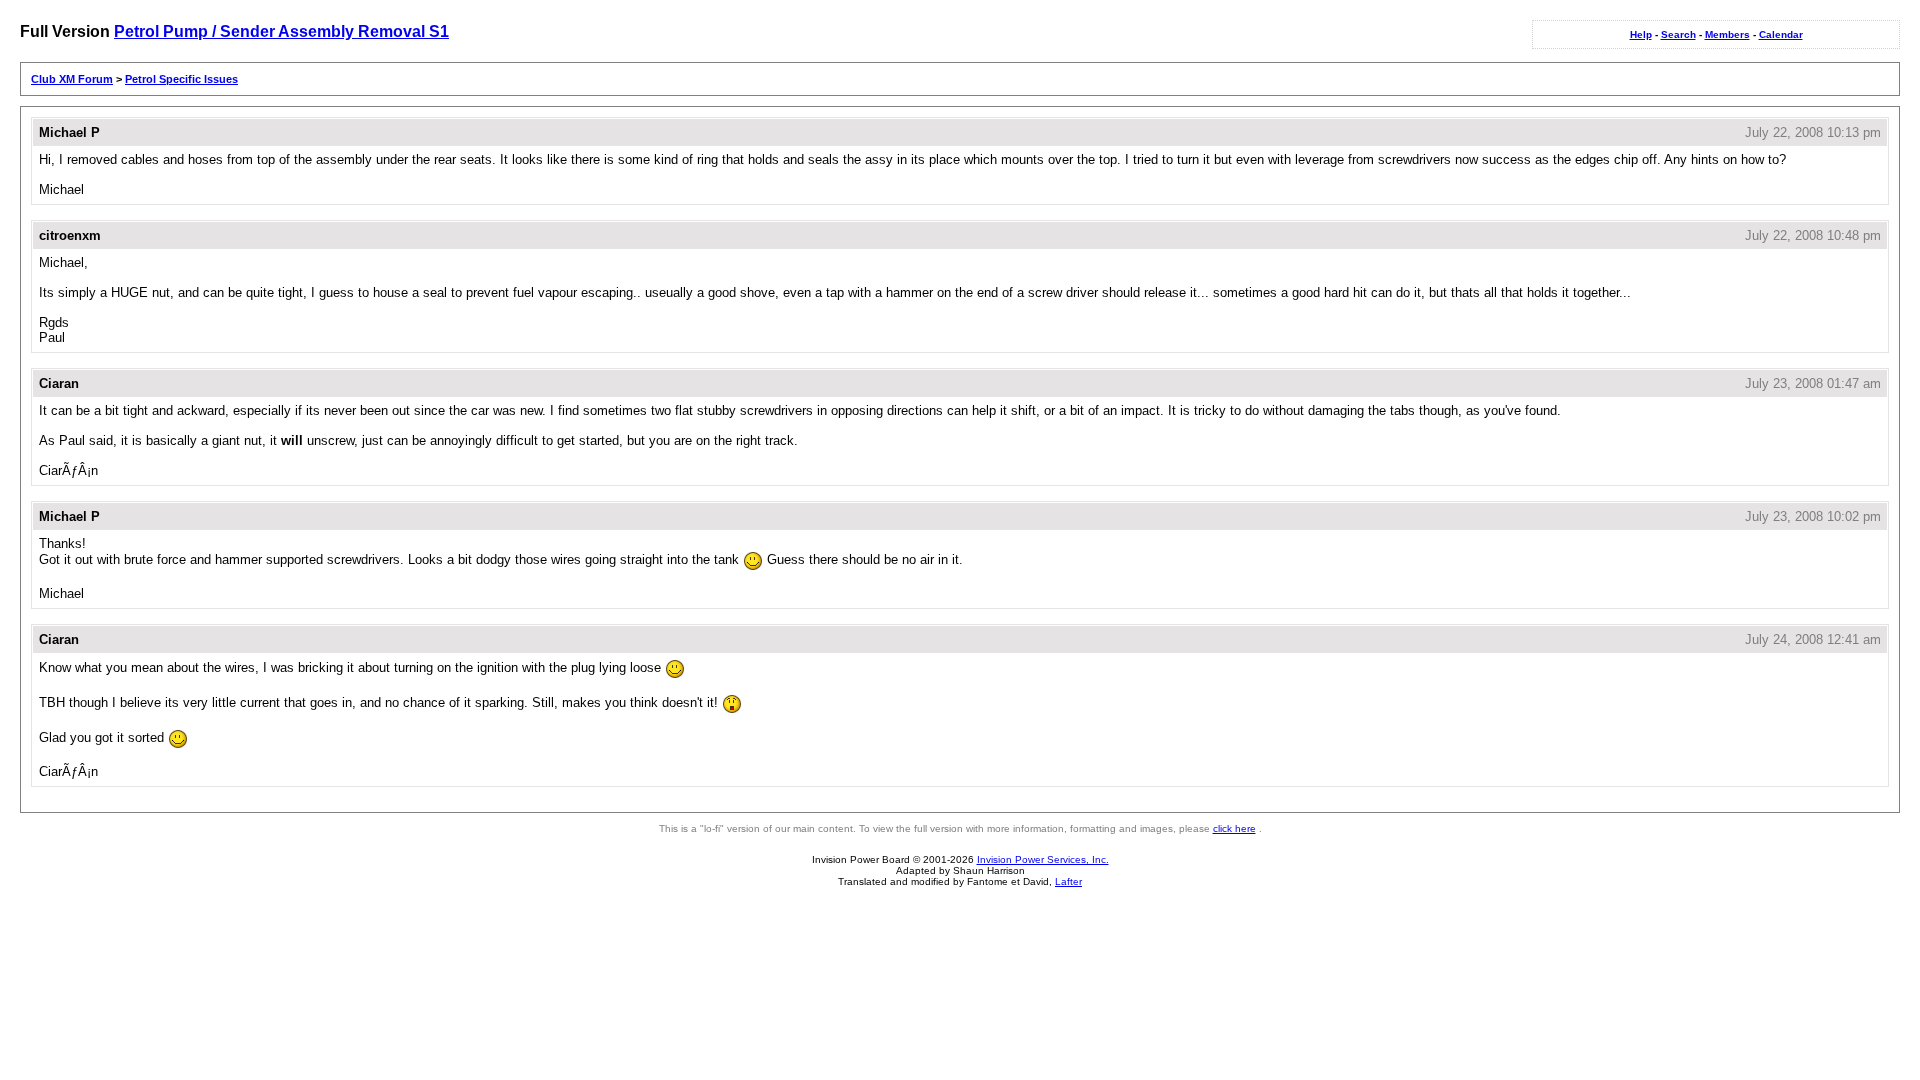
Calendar (1781, 34)
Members (1727, 34)
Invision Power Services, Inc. (1043, 859)
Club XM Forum (72, 79)
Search (1678, 34)
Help (1641, 34)
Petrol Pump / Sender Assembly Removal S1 (281, 31)
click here (1234, 828)
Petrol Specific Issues (181, 79)
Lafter (1068, 881)
